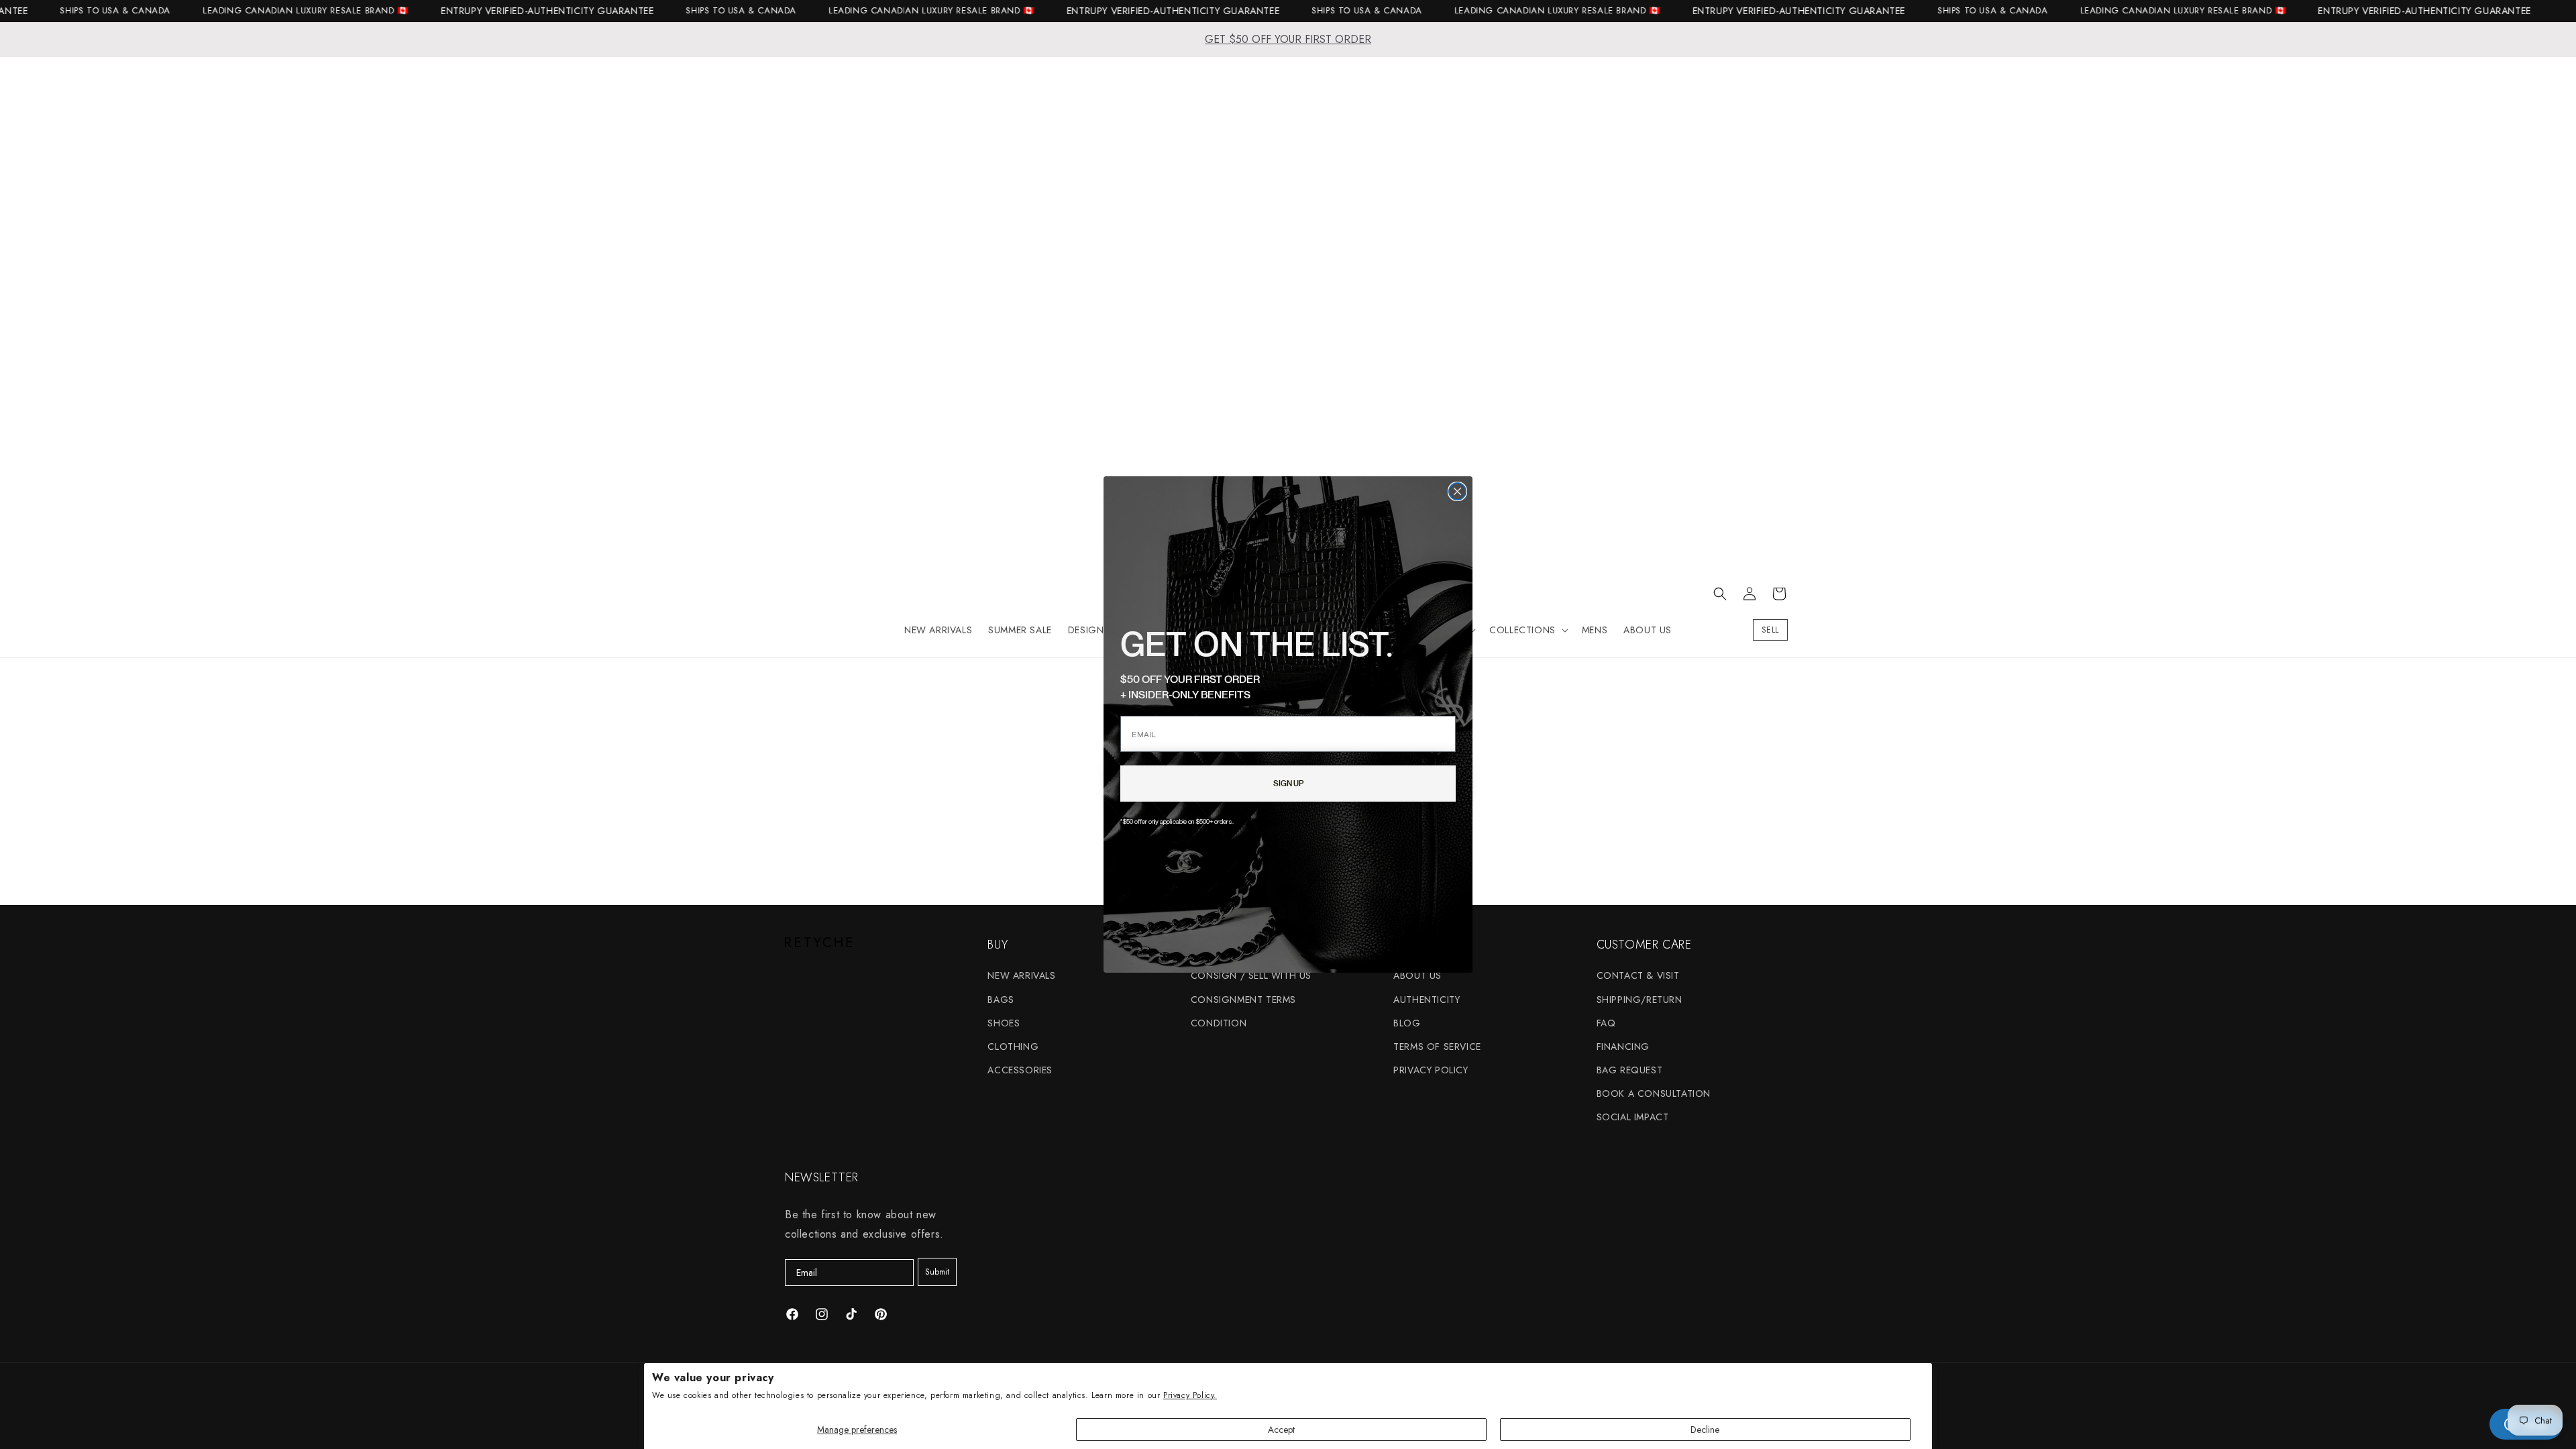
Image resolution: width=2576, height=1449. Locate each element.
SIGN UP (1288, 783)
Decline (1705, 1430)
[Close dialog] (1457, 491)
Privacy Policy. (1190, 1395)
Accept (1281, 1430)
